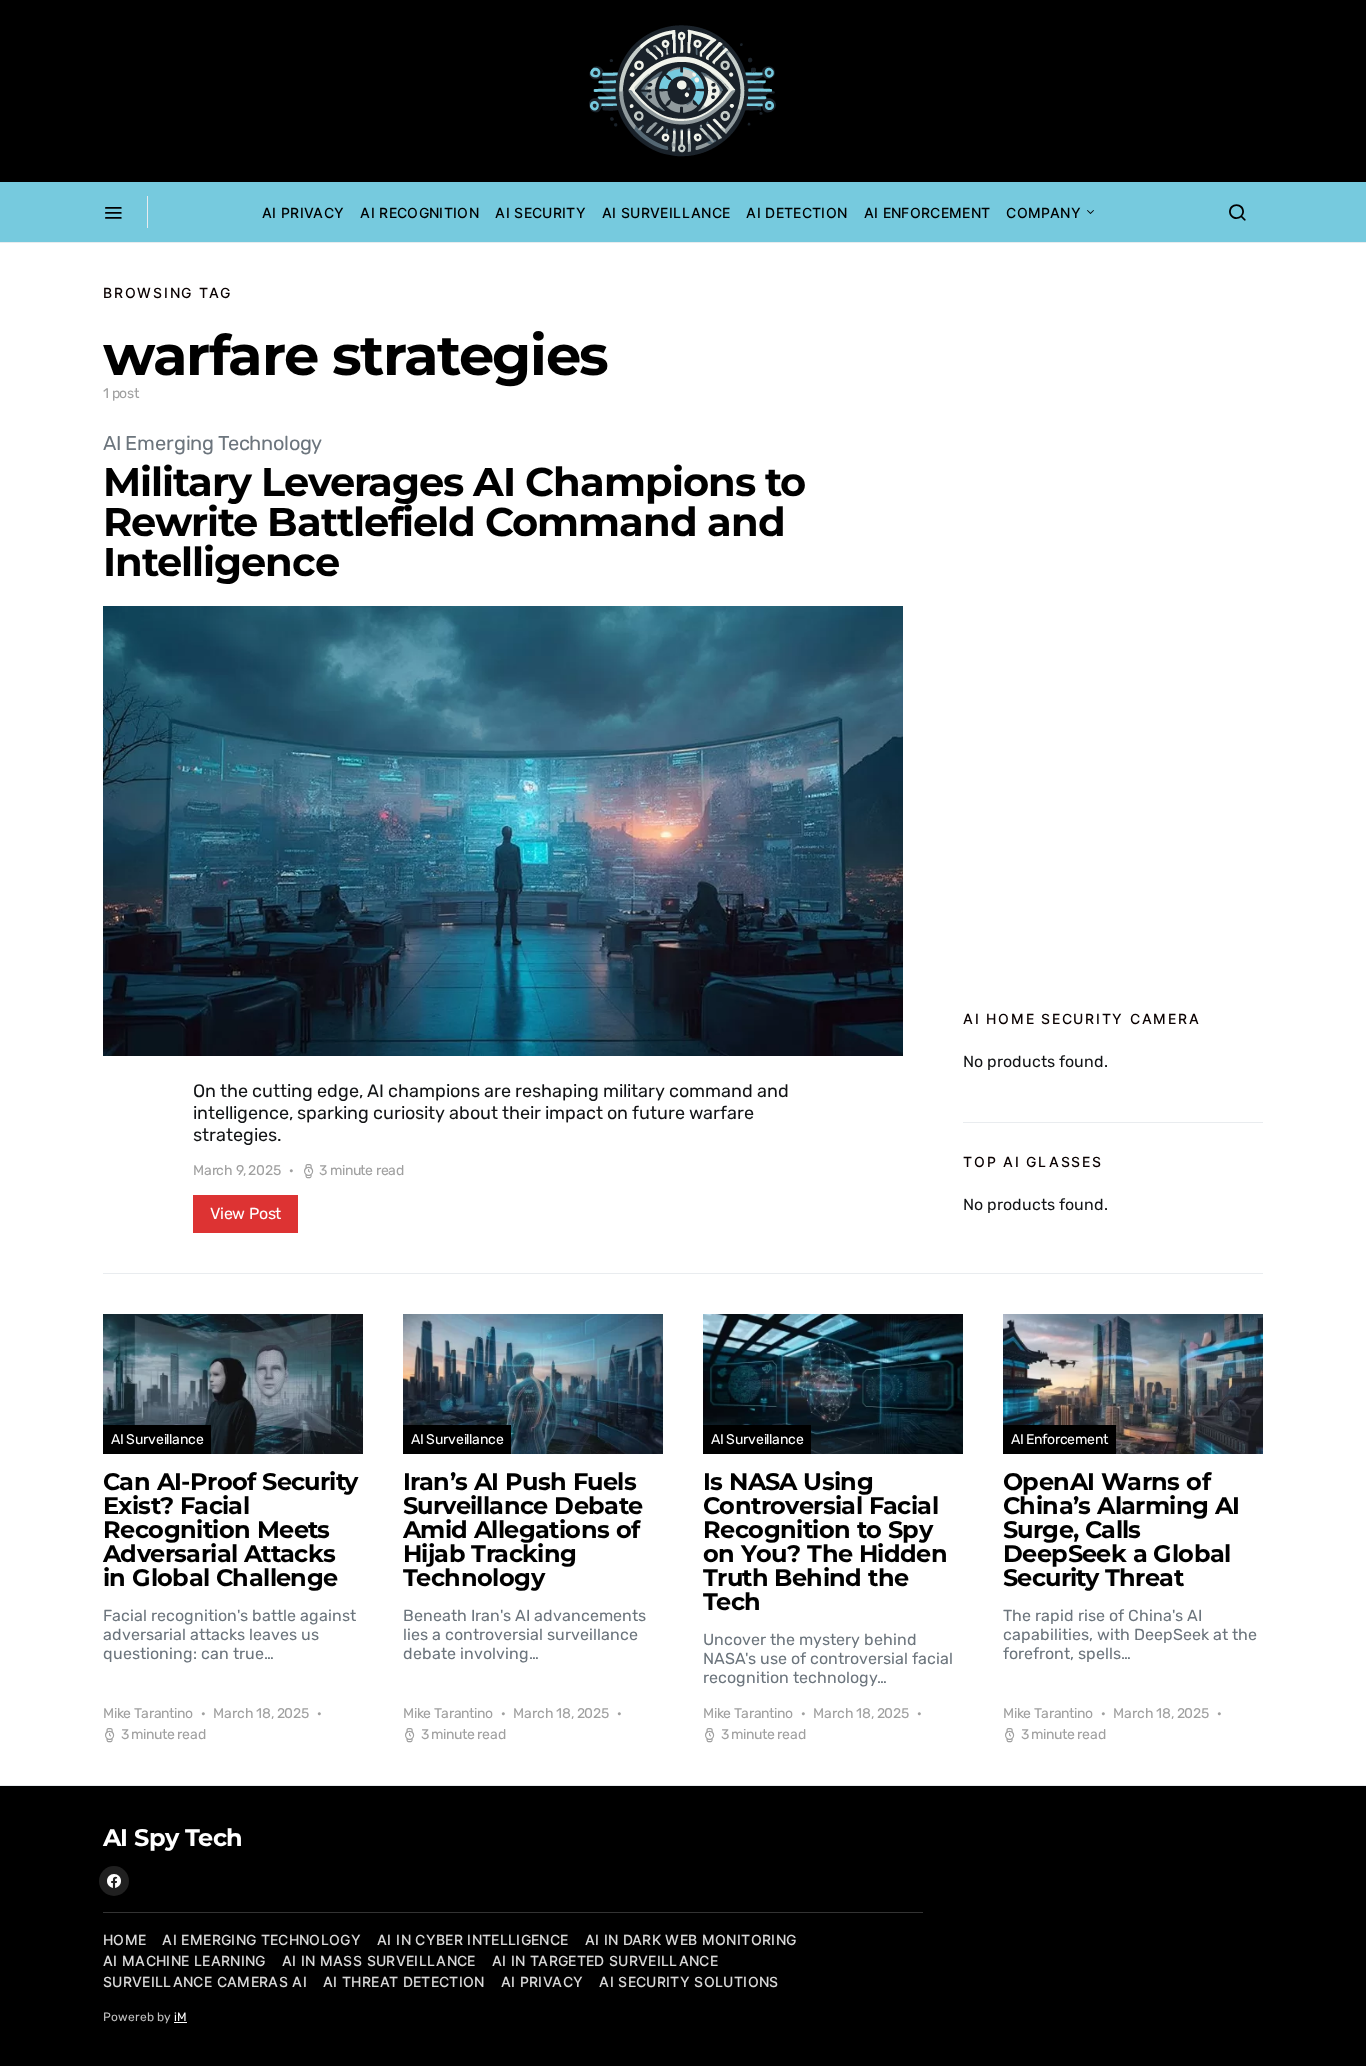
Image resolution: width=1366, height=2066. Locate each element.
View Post (245, 1213)
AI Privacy (303, 212)
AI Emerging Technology (212, 443)
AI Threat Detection (404, 1981)
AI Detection (796, 212)
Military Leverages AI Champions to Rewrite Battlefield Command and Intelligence (454, 521)
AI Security (540, 212)
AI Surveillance (666, 212)
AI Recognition (419, 212)
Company (1043, 212)
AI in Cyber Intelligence (472, 1939)
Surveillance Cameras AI (205, 1981)
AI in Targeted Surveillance (605, 1960)
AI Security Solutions (688, 1981)
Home (124, 1939)
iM (180, 2017)
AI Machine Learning (184, 1960)
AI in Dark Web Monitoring (691, 1939)
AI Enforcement (927, 212)
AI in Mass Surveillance (379, 1960)
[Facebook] (114, 1881)
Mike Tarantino (148, 1713)
